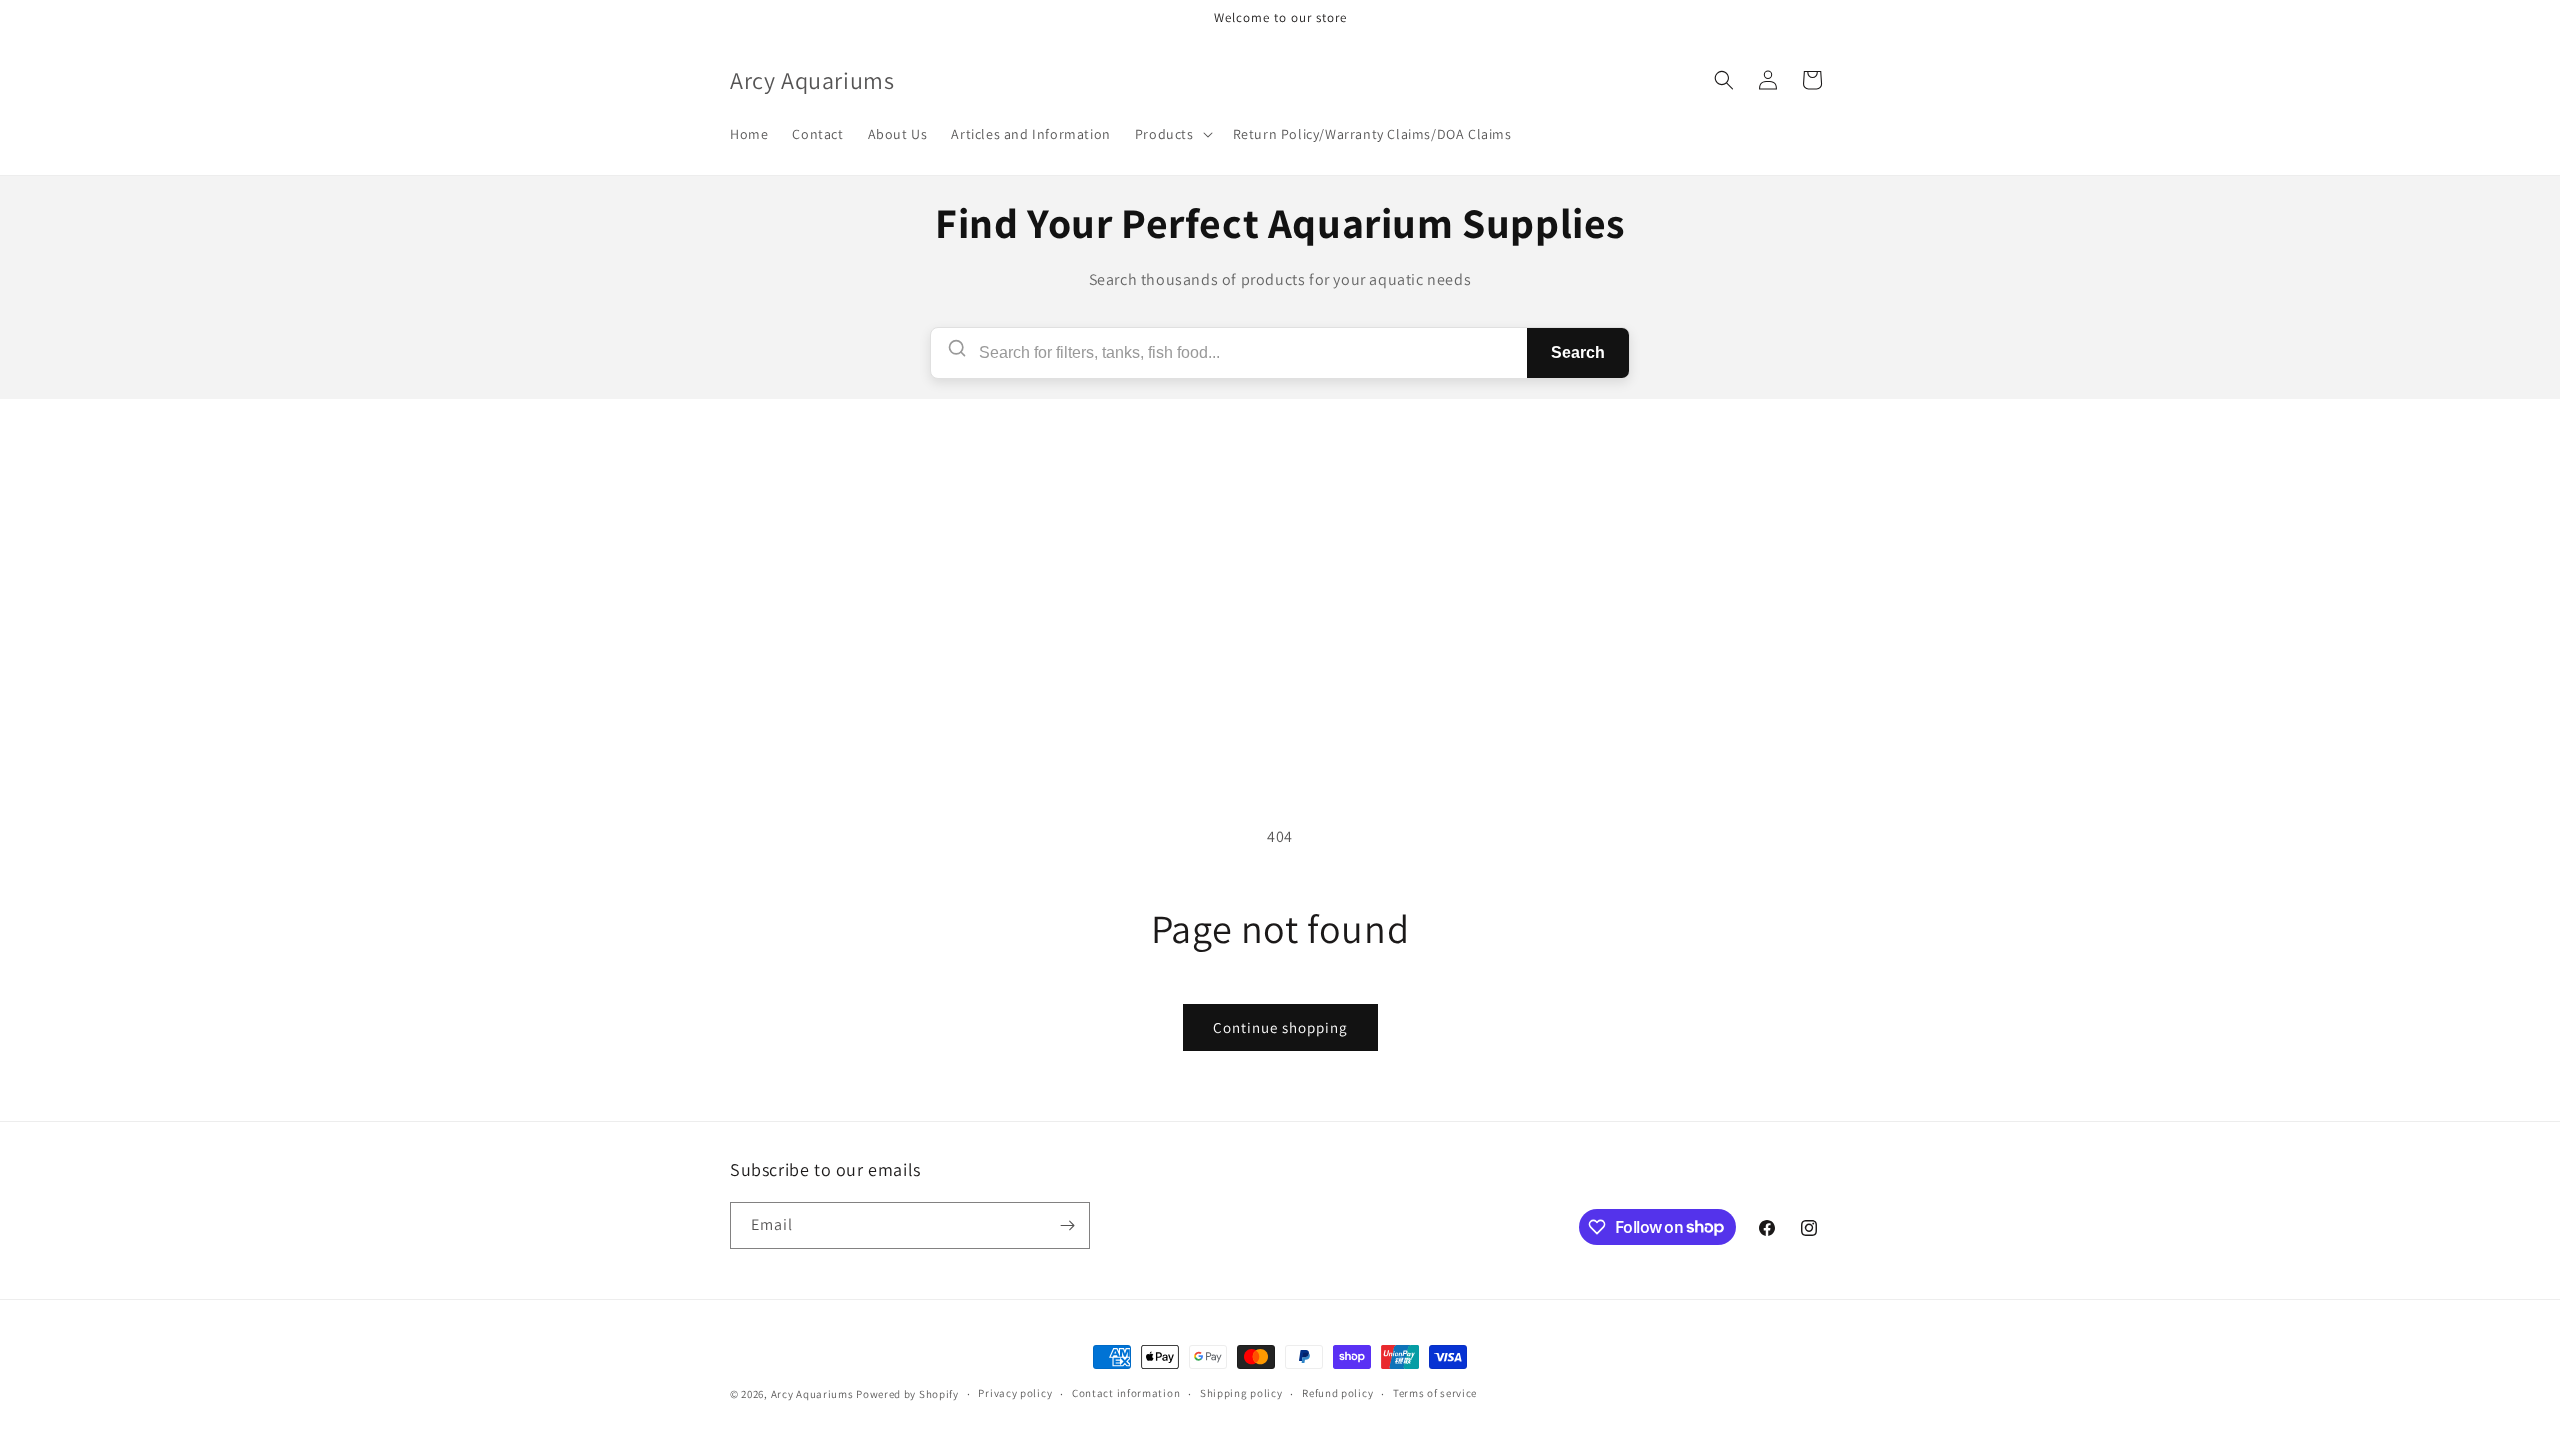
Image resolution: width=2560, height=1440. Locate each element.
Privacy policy (1015, 1393)
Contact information (1126, 1393)
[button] (1172, 134)
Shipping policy (1241, 1393)
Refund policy (1337, 1393)
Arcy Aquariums (812, 1394)
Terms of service (1435, 1393)
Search (1578, 352)
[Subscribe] (1067, 1225)
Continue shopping (1280, 1027)
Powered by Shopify (907, 1394)
